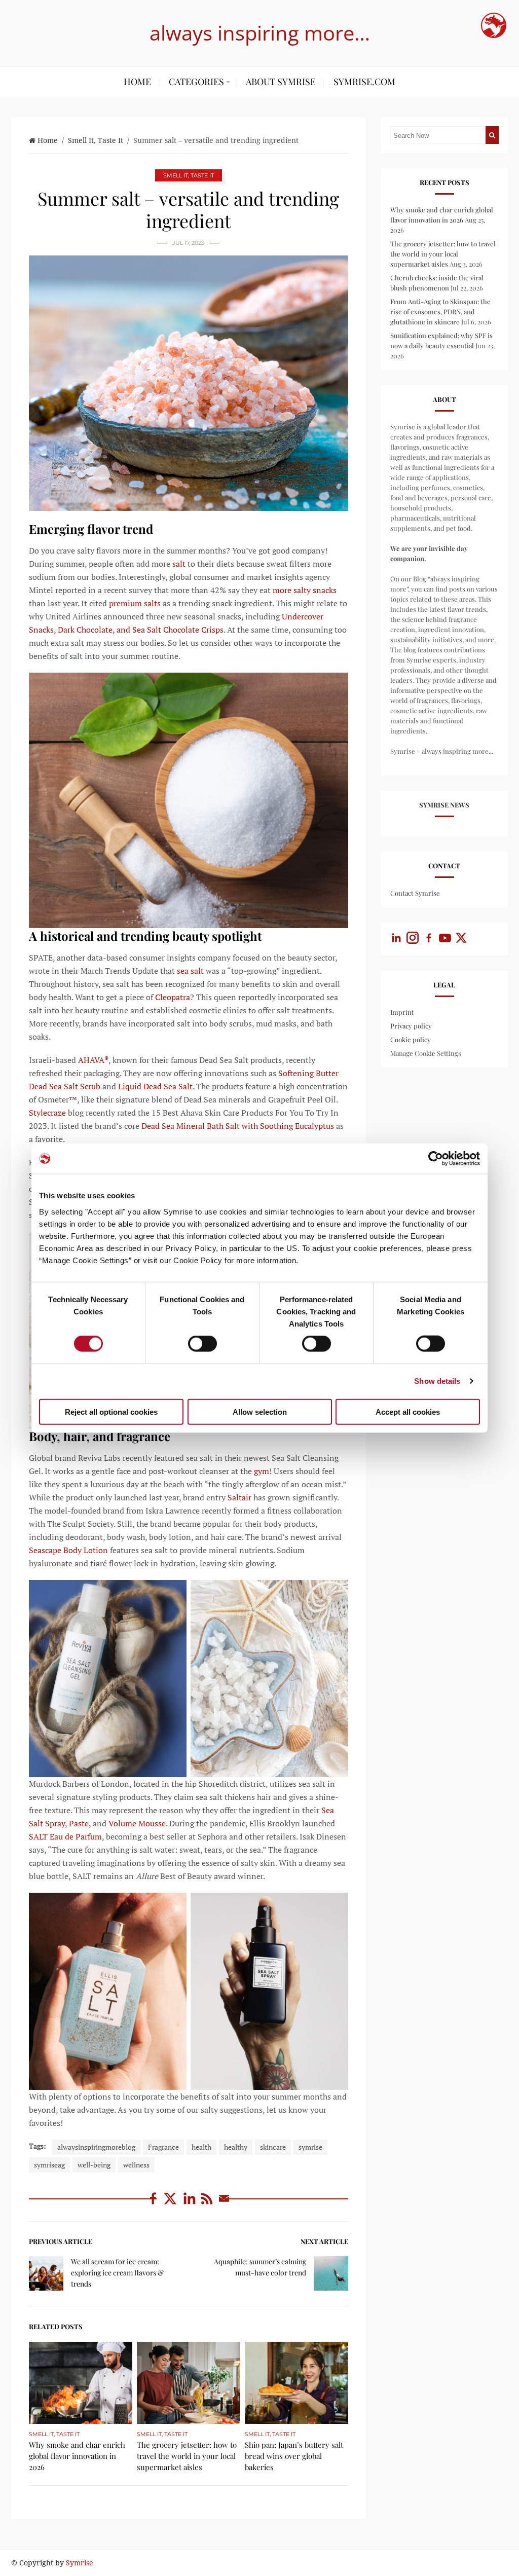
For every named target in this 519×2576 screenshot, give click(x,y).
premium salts (134, 603)
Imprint (402, 1012)
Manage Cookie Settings (426, 1053)
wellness (136, 2165)
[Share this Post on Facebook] (154, 2204)
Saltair (238, 1497)
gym (261, 1471)
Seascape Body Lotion (68, 1550)
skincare (273, 2147)
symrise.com (364, 82)
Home (48, 140)
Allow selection (260, 1411)
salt (178, 564)
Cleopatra (172, 997)
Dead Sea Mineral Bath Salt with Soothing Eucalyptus (237, 1126)
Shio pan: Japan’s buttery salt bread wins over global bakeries (294, 2456)
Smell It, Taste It (96, 140)
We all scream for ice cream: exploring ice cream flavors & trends (117, 2273)
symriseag (49, 2165)
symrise (310, 2147)
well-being (94, 2165)
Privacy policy (411, 1026)
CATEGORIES (196, 82)
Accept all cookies (408, 1411)
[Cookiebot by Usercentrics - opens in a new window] (436, 1159)
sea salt (189, 971)
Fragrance (163, 2147)
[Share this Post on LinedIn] (191, 2204)
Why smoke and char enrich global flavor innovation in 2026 (77, 2456)
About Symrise (281, 82)
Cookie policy (411, 1039)
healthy (236, 2147)
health (201, 2147)
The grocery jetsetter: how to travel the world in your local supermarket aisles (187, 2456)
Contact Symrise (415, 893)
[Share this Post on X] (172, 2204)
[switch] (202, 1344)
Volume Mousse (136, 1823)
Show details (437, 1381)
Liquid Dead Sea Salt (154, 1086)
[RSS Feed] (208, 2204)
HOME (137, 82)
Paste (78, 1823)
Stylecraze (47, 1113)
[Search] (492, 135)
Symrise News (444, 805)
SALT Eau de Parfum (65, 1836)
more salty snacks (304, 590)
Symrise (80, 2563)
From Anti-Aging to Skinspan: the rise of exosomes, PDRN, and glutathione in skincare (440, 311)
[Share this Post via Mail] (224, 2204)
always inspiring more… (260, 33)
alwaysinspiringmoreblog (96, 2147)
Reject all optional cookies (111, 1411)
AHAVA (92, 1060)
